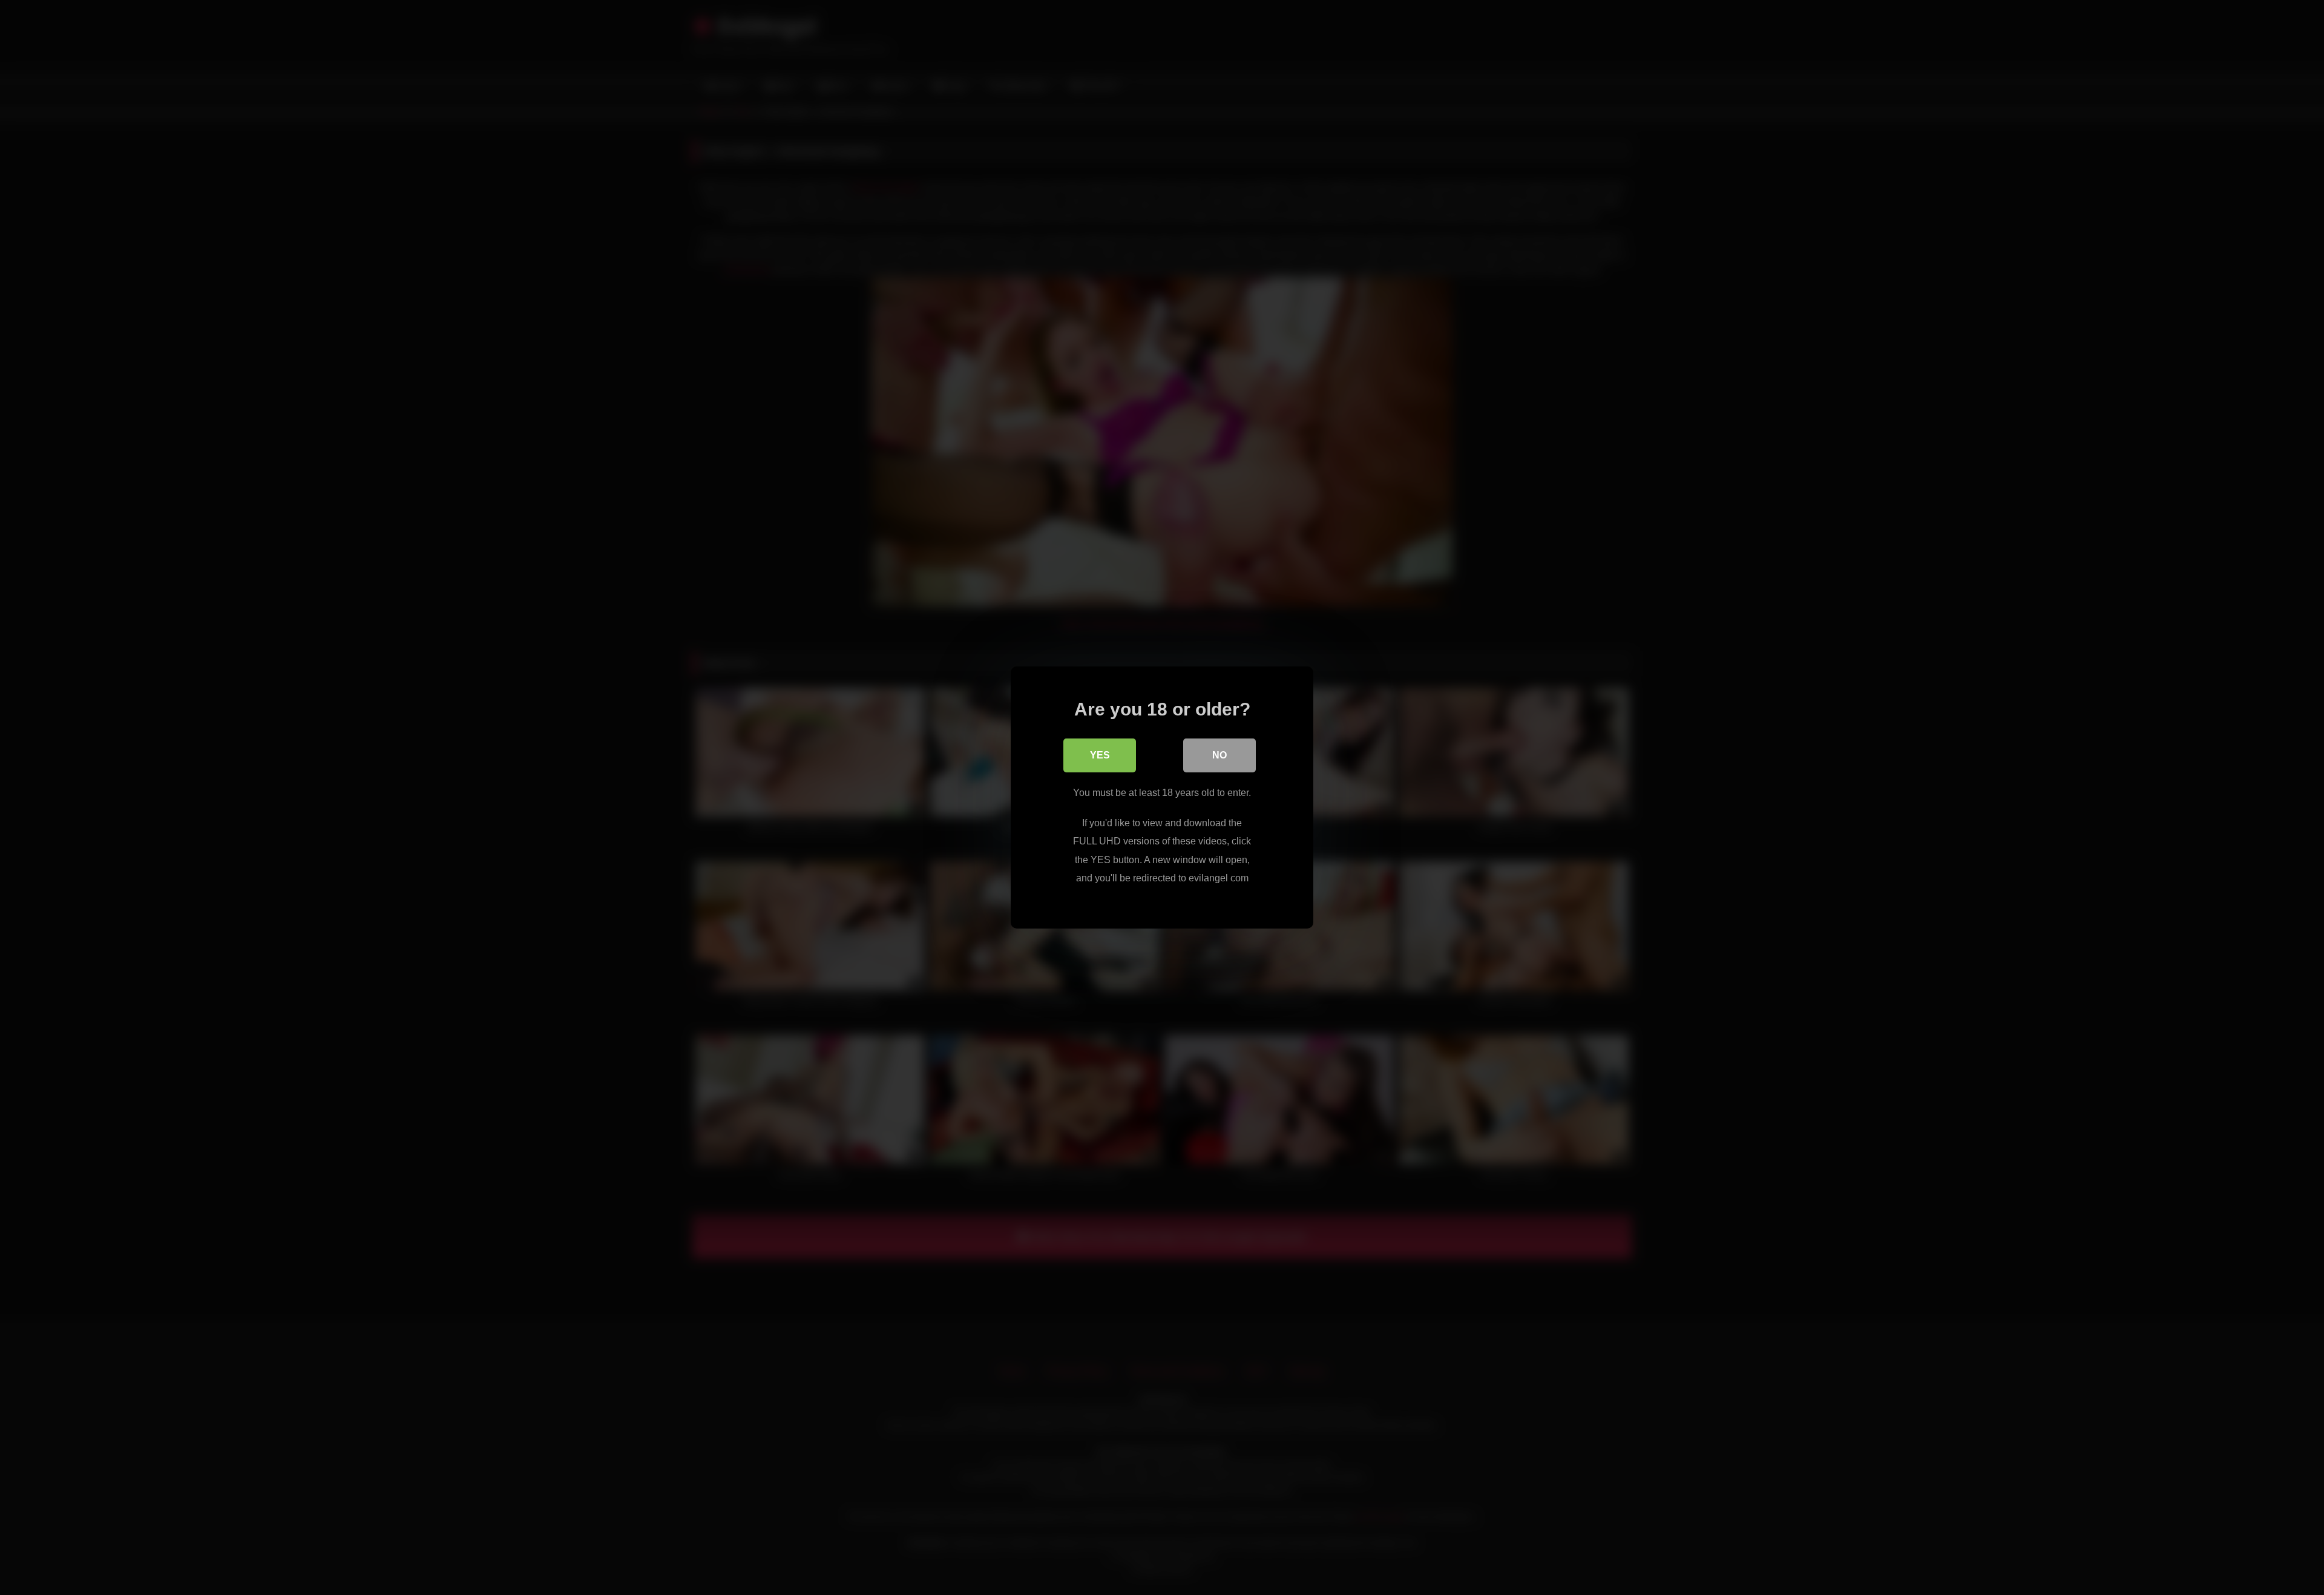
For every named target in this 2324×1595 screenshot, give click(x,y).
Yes (1100, 755)
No (1219, 755)
